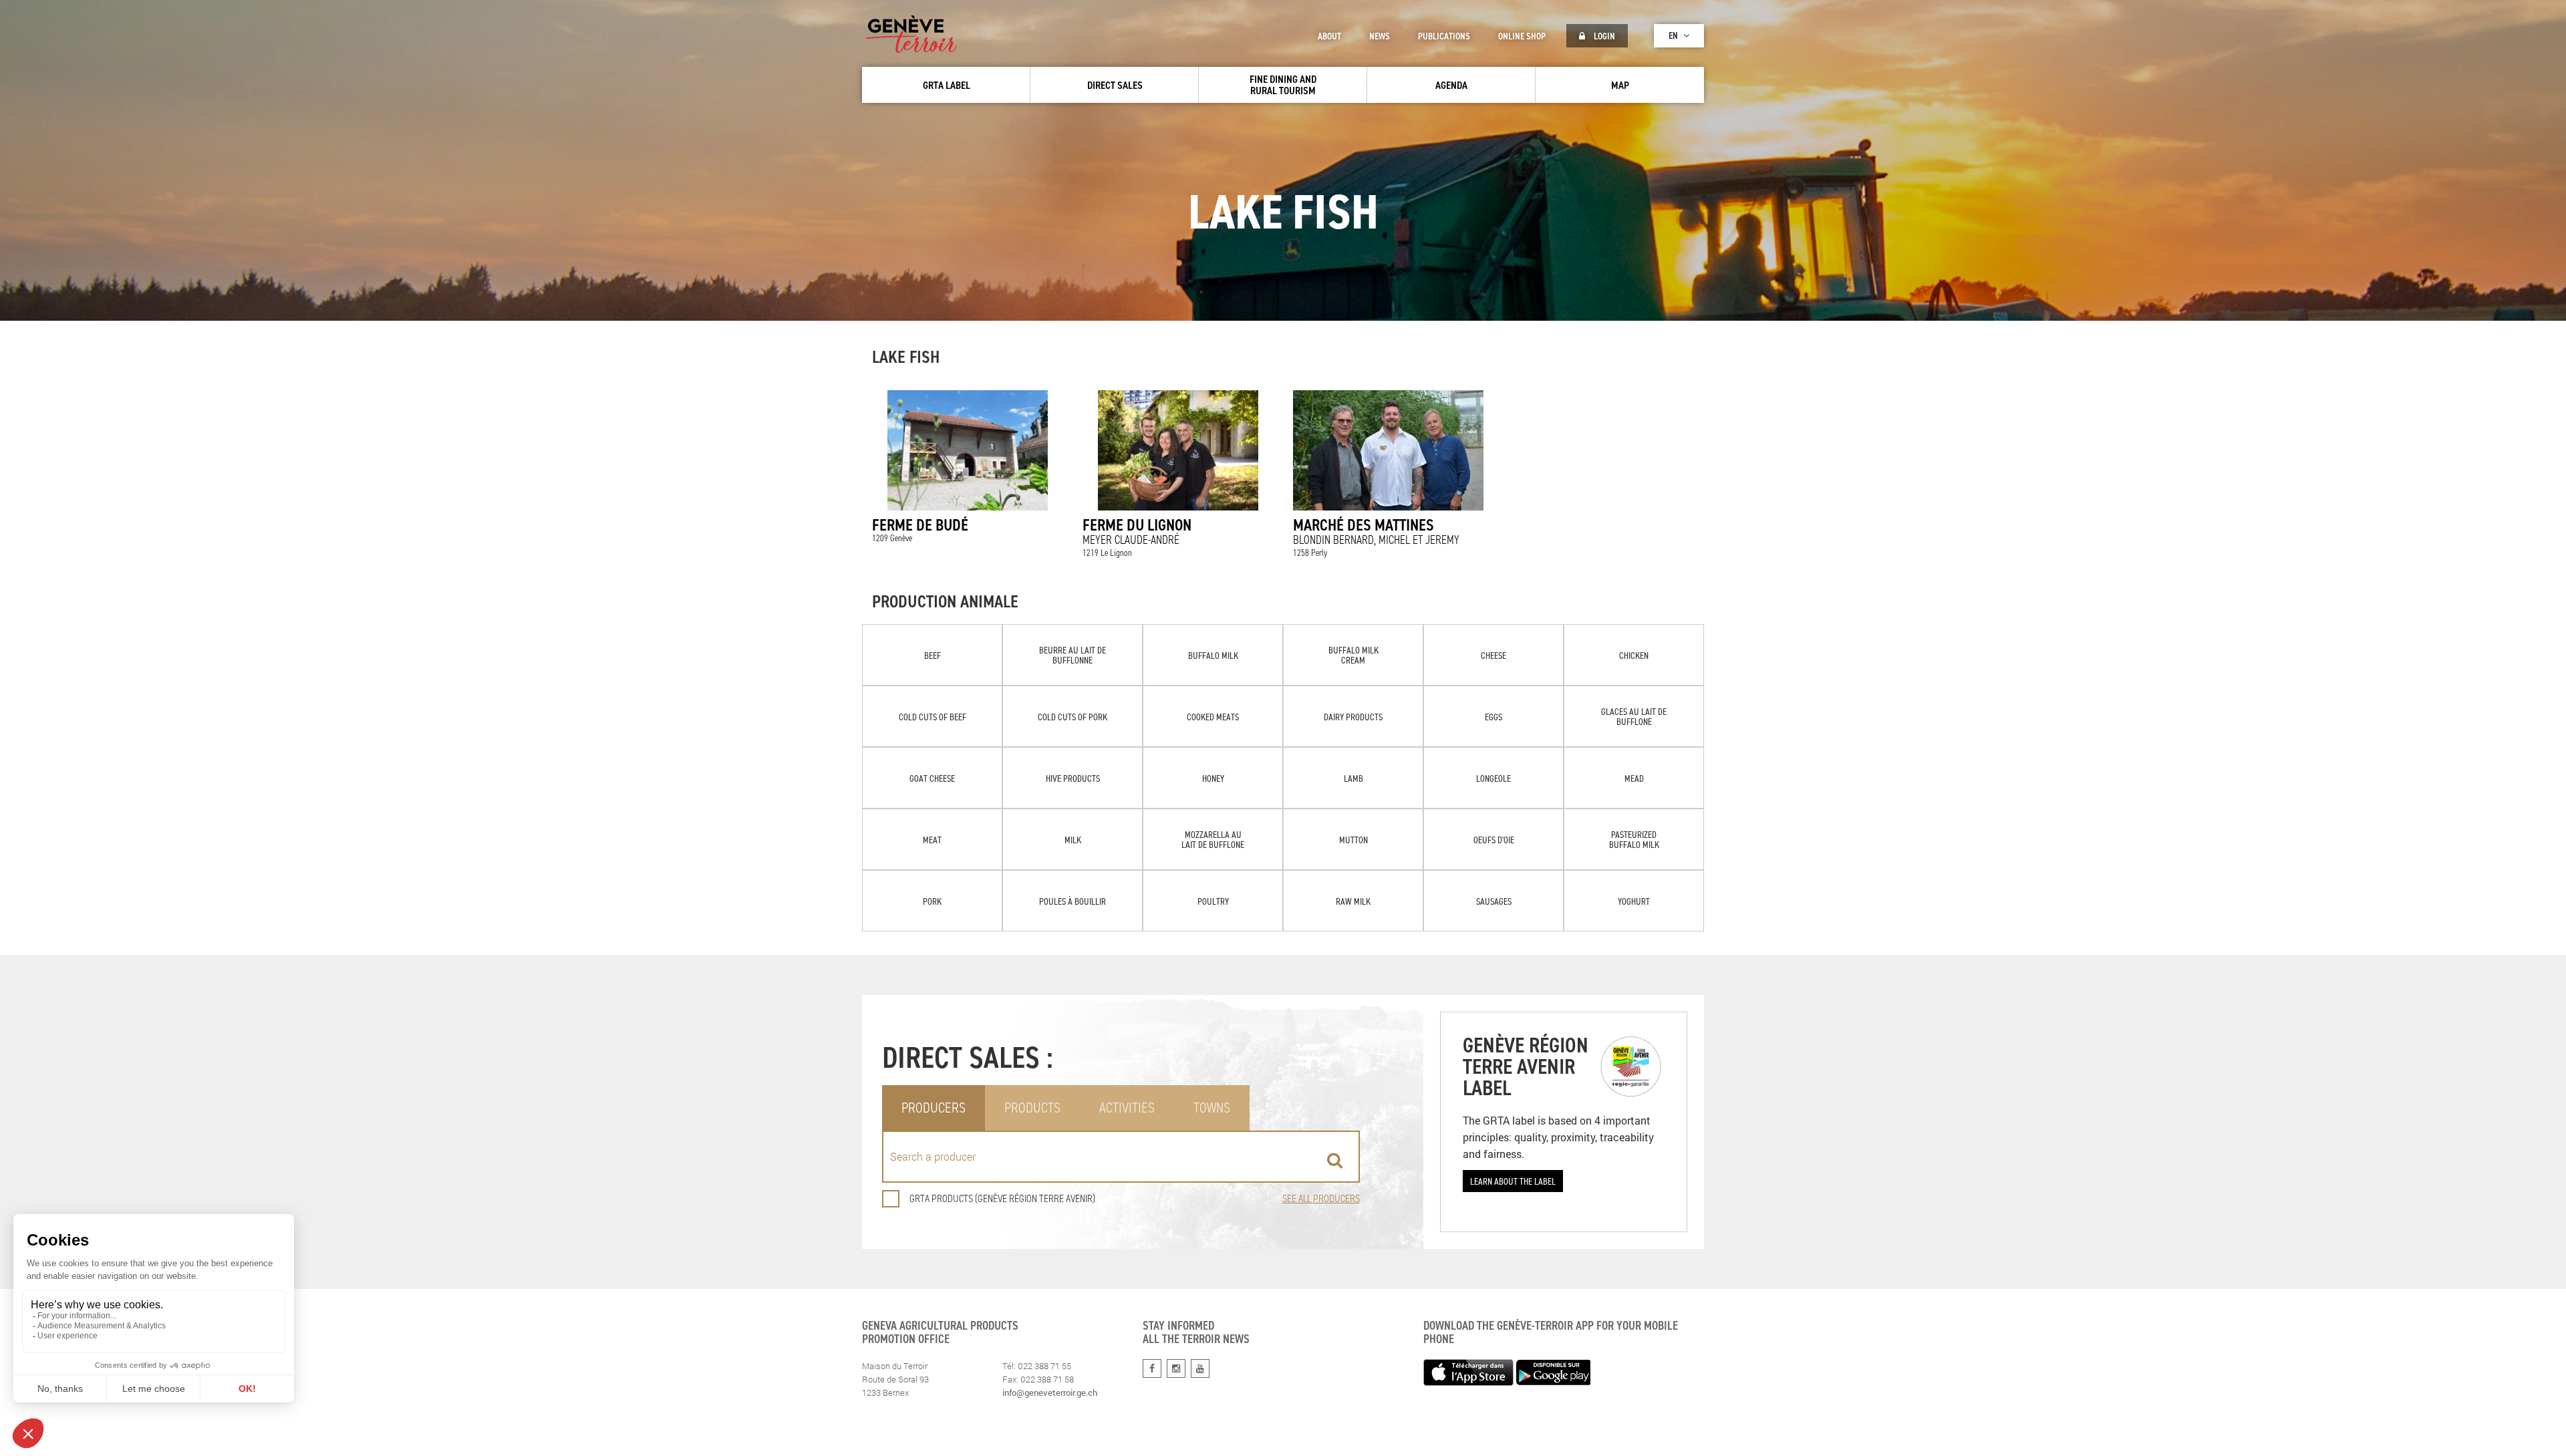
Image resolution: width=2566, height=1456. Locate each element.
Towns (1212, 1108)
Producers (934, 1108)
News (1380, 36)
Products (1032, 1108)
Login (1603, 36)
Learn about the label (1513, 1181)
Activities (1127, 1108)
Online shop (1522, 36)
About (1329, 36)
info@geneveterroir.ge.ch (1050, 1393)
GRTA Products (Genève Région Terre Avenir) (1002, 1198)
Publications (1444, 36)
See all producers (1321, 1198)
